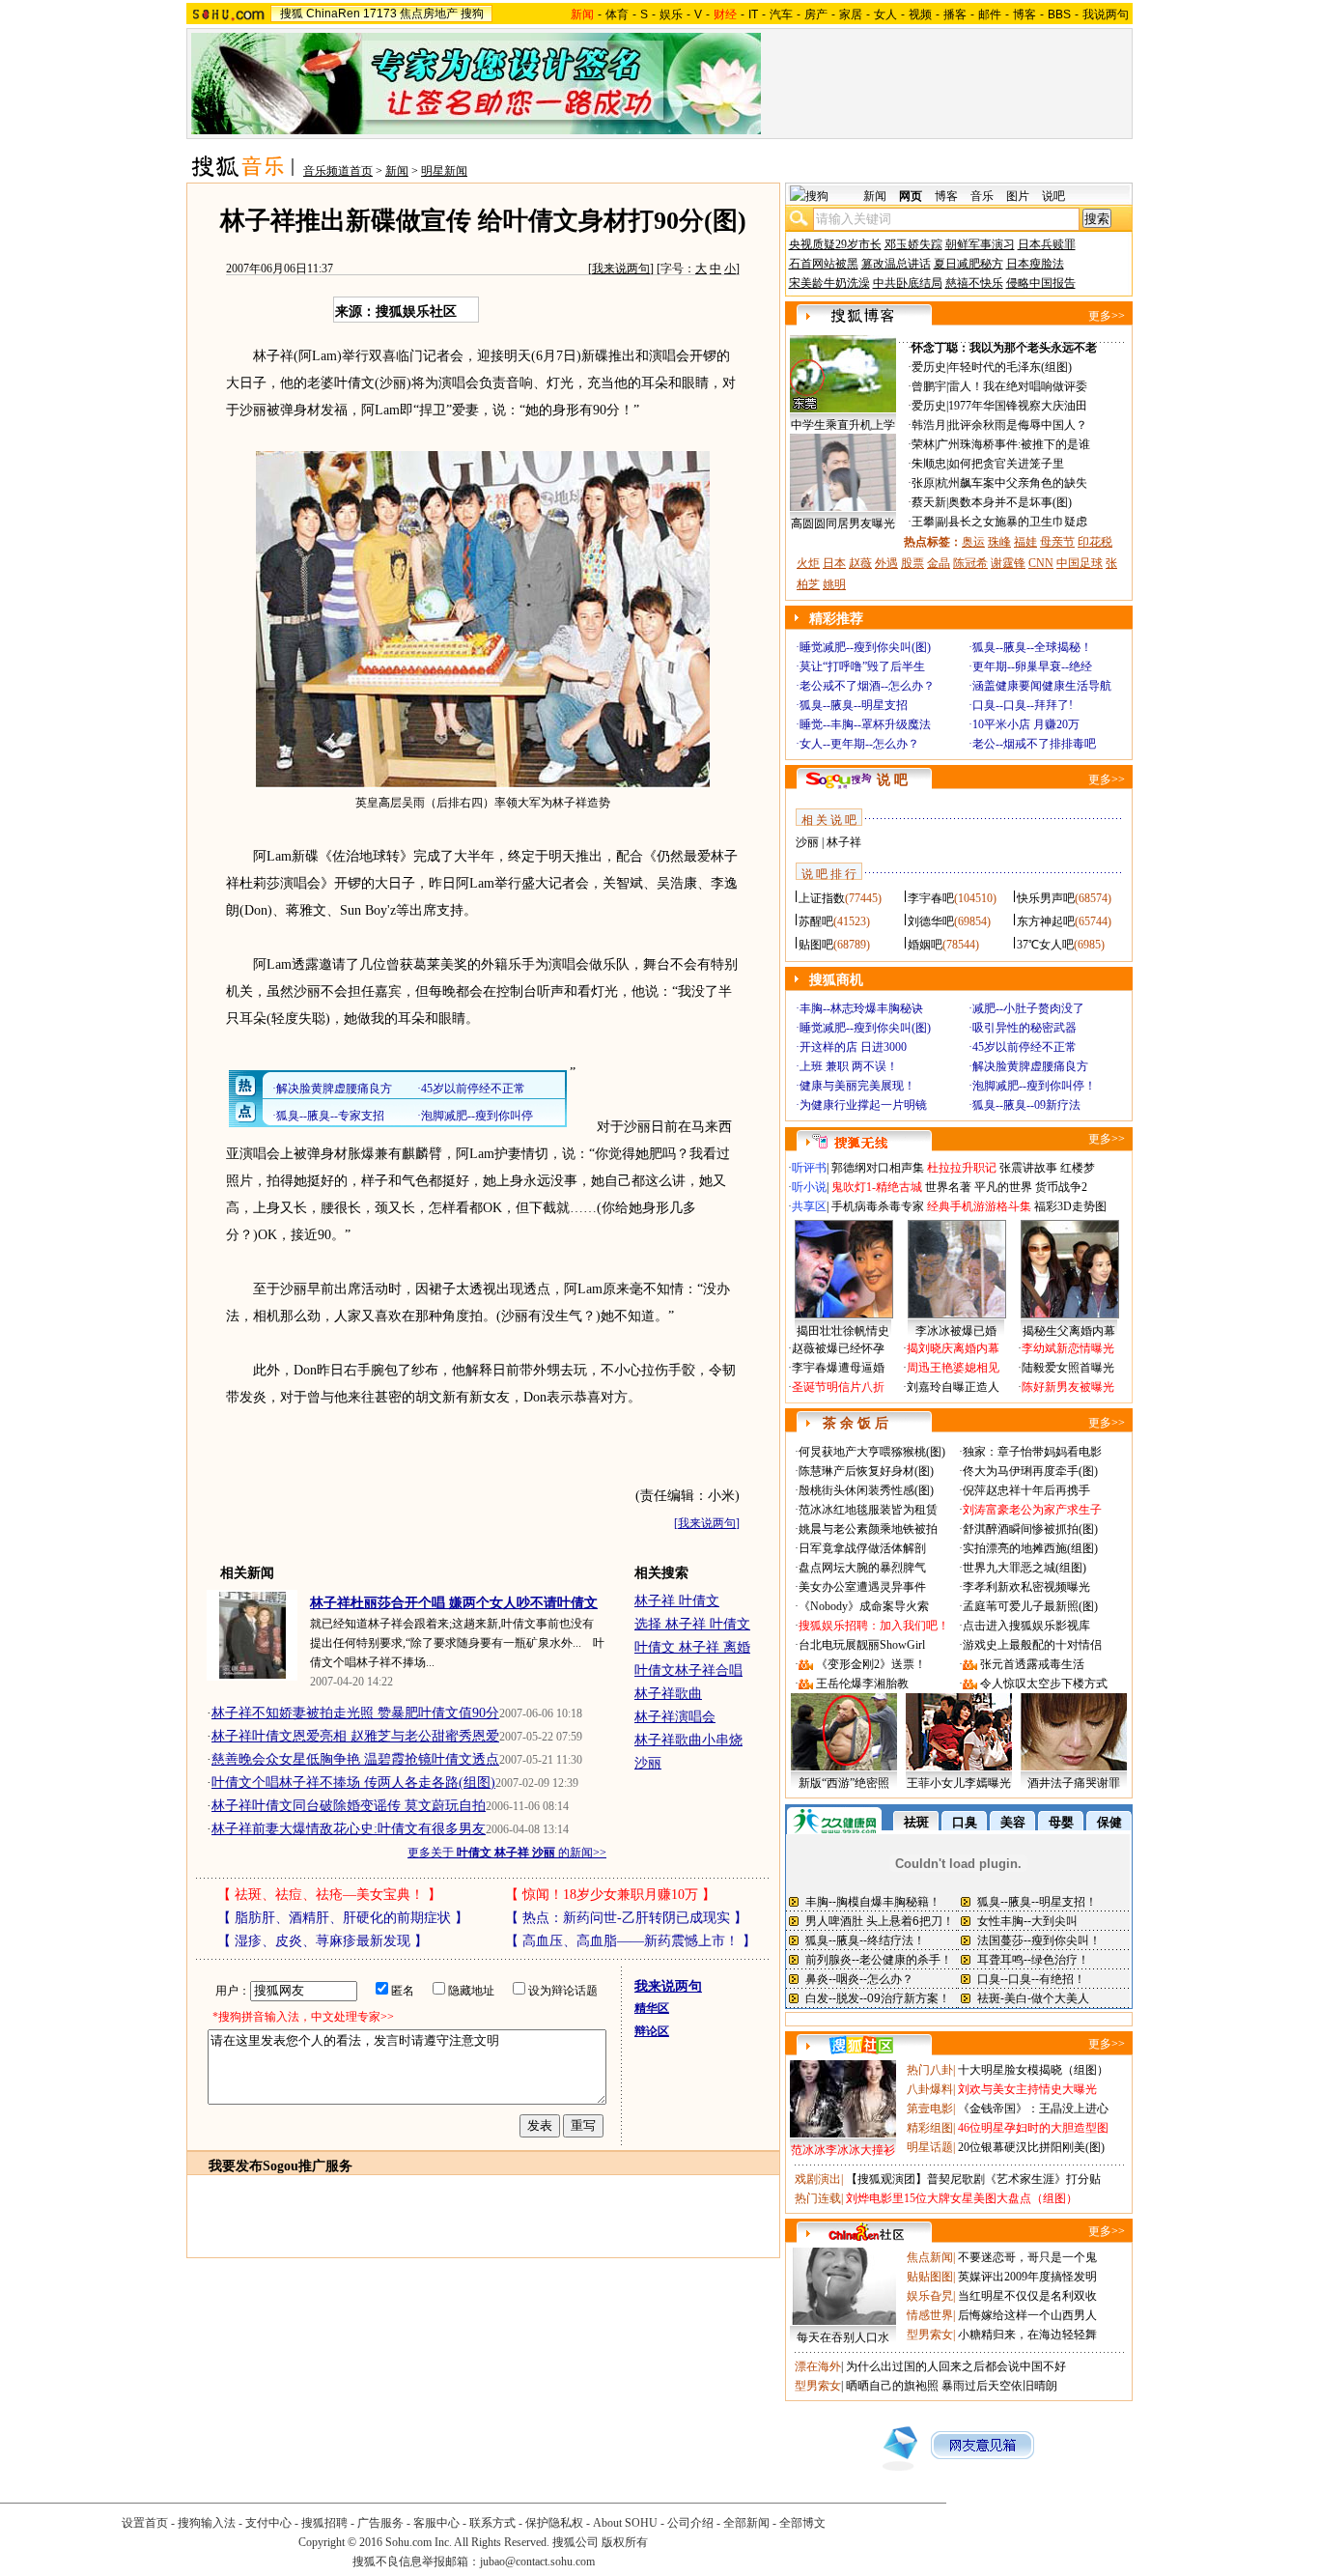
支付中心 (268, 2523)
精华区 (652, 2008)
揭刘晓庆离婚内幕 (953, 1348)
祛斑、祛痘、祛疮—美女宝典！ (329, 1895)
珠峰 (999, 542)
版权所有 (625, 2542)
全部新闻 (746, 2523)
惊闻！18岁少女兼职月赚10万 (610, 1895)
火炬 (808, 563)
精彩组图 (930, 2128)
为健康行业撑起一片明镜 (863, 1105)
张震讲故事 (1028, 1168)
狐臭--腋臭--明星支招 (854, 705)
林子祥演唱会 (675, 1717)
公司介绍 (690, 2523)
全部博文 (802, 2523)
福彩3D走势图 (1070, 1206)
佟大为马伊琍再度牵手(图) (1030, 1471)
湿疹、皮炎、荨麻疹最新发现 (323, 1941)
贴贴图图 (930, 2277)
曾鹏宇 (929, 386)
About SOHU (625, 2523)
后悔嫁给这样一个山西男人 (1027, 2315)
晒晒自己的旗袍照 (892, 2386)
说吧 (1053, 196)
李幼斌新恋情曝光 (1068, 1348)
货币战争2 (1061, 1187)
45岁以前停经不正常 (1024, 1047)
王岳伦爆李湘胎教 (862, 1684)
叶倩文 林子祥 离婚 (692, 1647)
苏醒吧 (816, 921)
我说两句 (1106, 14)
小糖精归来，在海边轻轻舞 (1027, 2335)
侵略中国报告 (1041, 283)
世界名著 (948, 1187)
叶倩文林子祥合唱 (688, 1670)
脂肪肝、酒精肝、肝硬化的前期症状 (343, 1918)
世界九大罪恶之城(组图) (1024, 1568)
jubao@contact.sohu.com (537, 2562)
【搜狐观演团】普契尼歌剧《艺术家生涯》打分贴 (973, 2179)
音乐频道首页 (338, 171)
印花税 (1095, 542)
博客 (1024, 14)
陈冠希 (970, 563)
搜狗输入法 (207, 2523)
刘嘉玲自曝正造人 (953, 1387)
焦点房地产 (429, 14)
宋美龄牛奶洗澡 (829, 283)
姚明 (834, 584)
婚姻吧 (925, 945)
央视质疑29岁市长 (835, 244)
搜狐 (292, 14)
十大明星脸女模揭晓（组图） (1033, 2070)
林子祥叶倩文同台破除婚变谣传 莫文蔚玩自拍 (349, 1806)
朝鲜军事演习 (980, 244)
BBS (1059, 14)
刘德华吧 (931, 921)
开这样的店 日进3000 (853, 1047)
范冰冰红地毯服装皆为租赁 (868, 1510)
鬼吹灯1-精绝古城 (877, 1187)
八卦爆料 (930, 2089)
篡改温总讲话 (896, 264)
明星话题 (930, 2147)
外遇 (886, 563)
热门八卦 (930, 2070)
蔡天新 (929, 502)
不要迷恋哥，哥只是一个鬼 (1027, 2257)
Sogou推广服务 (308, 2166)
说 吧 (892, 780)
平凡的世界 (1003, 1187)
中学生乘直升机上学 (843, 425)
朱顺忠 (929, 464)
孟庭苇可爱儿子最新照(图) (1030, 1606)
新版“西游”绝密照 (844, 1783)
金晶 (939, 563)
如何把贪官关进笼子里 (1006, 464)
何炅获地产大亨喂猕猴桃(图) (872, 1452)
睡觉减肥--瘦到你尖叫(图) (865, 647)
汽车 (781, 14)
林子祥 (844, 842)
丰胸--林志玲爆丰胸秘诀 (861, 1008)
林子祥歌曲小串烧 (688, 1740)
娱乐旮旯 (930, 2296)
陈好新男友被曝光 (1068, 1387)
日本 (834, 563)
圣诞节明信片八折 (838, 1387)
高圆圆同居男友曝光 (843, 524)
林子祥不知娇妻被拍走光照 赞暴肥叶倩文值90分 (355, 1713)
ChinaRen (333, 14)
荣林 (923, 444)
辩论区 (652, 2031)
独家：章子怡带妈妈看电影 (1032, 1452)
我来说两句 (621, 269)
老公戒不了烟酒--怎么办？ (867, 686)
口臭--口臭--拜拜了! (1023, 705)
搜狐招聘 (324, 2523)
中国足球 (1080, 563)
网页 (911, 196)
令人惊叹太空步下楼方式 (1044, 1684)
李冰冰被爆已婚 (956, 1331)
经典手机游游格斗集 (979, 1206)
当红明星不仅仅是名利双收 (1027, 2296)
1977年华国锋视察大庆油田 (1018, 406)
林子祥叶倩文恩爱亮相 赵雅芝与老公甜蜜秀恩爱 (355, 1736)
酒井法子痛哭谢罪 (1074, 1783)
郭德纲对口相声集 (878, 1168)
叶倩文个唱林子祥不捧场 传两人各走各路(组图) (353, 1783)
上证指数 (822, 898)
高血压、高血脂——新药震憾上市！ (631, 1941)
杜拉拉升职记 (962, 1168)
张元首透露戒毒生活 (1032, 1664)
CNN (1041, 563)
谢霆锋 (1008, 563)
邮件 (990, 14)
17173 (380, 14)
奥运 (973, 542)
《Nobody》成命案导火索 (864, 1606)
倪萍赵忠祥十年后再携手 (1026, 1490)
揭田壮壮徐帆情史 (843, 1331)
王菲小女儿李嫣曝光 (959, 1783)
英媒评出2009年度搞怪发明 (1027, 2277)
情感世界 (930, 2315)
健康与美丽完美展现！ (857, 1086)
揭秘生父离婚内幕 (1069, 1331)
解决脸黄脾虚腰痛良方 (1030, 1066)
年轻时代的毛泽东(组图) (1010, 367)
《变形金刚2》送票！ (871, 1664)
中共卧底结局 (908, 283)
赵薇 (860, 563)
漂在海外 (818, 2366)
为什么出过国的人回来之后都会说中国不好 (956, 2366)
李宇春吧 (931, 898)
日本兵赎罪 (1047, 244)
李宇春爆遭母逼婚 (838, 1368)
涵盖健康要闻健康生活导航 (1042, 686)
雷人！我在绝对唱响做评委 (1018, 386)
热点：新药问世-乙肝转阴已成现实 (626, 1918)
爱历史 (929, 367)
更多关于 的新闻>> (507, 1853)
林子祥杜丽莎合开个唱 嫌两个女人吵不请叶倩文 (454, 1603)
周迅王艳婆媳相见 (953, 1368)
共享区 (809, 1206)
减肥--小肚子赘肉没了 (1028, 1008)
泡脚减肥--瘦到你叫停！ (1034, 1086)
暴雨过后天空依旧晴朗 (999, 2386)
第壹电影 (930, 2109)
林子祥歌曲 (668, 1694)
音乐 (982, 196)
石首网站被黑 (824, 264)
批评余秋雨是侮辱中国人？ (1018, 425)
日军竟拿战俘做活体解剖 (862, 1548)
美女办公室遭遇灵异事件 (862, 1587)
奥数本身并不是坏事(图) (1010, 502)
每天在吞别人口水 (843, 2337)
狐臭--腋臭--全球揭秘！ (1032, 647)
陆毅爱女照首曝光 (1068, 1368)
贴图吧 (816, 945)
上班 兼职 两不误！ (849, 1066)
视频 (920, 14)
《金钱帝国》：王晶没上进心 (1033, 2109)
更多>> (1107, 316)
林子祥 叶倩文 (677, 1601)
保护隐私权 (554, 2523)
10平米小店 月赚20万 (1026, 724)
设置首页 (145, 2523)
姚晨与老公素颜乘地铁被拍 (868, 1529)
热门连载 (818, 2198)
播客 (955, 14)
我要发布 (236, 2166)
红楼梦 (1078, 1168)
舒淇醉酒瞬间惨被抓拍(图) (1030, 1529)
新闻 (397, 171)
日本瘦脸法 (1035, 264)
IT (753, 14)
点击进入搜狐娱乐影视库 (1026, 1626)
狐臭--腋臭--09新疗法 (1026, 1105)
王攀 (923, 522)
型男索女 (930, 2335)
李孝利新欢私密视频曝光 (1026, 1587)
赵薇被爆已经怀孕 (838, 1348)
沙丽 (648, 1763)
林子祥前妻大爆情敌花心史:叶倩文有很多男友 (349, 1829)
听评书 (809, 1168)
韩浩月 (929, 425)
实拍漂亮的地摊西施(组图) (1030, 1548)
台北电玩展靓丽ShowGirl (862, 1645)
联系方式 (492, 2523)
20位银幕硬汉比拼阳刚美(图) (1031, 2147)
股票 (912, 563)
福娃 (1025, 542)
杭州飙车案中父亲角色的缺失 (1012, 483)
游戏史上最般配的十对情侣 (1032, 1645)
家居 (851, 14)
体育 (617, 14)
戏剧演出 (818, 2179)
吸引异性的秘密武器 (1024, 1028)
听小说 (809, 1187)
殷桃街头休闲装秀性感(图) (866, 1490)
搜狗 (472, 14)
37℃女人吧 (1045, 945)
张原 (923, 483)
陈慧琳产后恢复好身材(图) (866, 1471)
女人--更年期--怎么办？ (859, 744)
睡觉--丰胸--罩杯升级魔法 (865, 724)
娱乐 (671, 14)
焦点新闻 (930, 2257)
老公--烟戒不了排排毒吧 (1034, 744)
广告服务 (380, 2523)
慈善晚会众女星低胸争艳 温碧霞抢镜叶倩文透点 (355, 1759)
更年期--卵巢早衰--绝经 (1032, 666)
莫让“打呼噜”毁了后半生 (862, 666)
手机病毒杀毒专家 (878, 1206)
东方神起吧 (1046, 921)
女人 (885, 14)
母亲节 (1057, 542)
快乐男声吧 (1046, 898)
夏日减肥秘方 (968, 264)
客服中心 (436, 2523)
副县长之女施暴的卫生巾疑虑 (1012, 522)
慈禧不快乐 (974, 283)
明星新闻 (444, 171)
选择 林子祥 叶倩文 (692, 1624)
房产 (816, 14)
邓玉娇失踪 (913, 244)
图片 (1018, 196)
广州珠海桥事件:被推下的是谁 (1013, 444)
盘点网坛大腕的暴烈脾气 (862, 1568)
